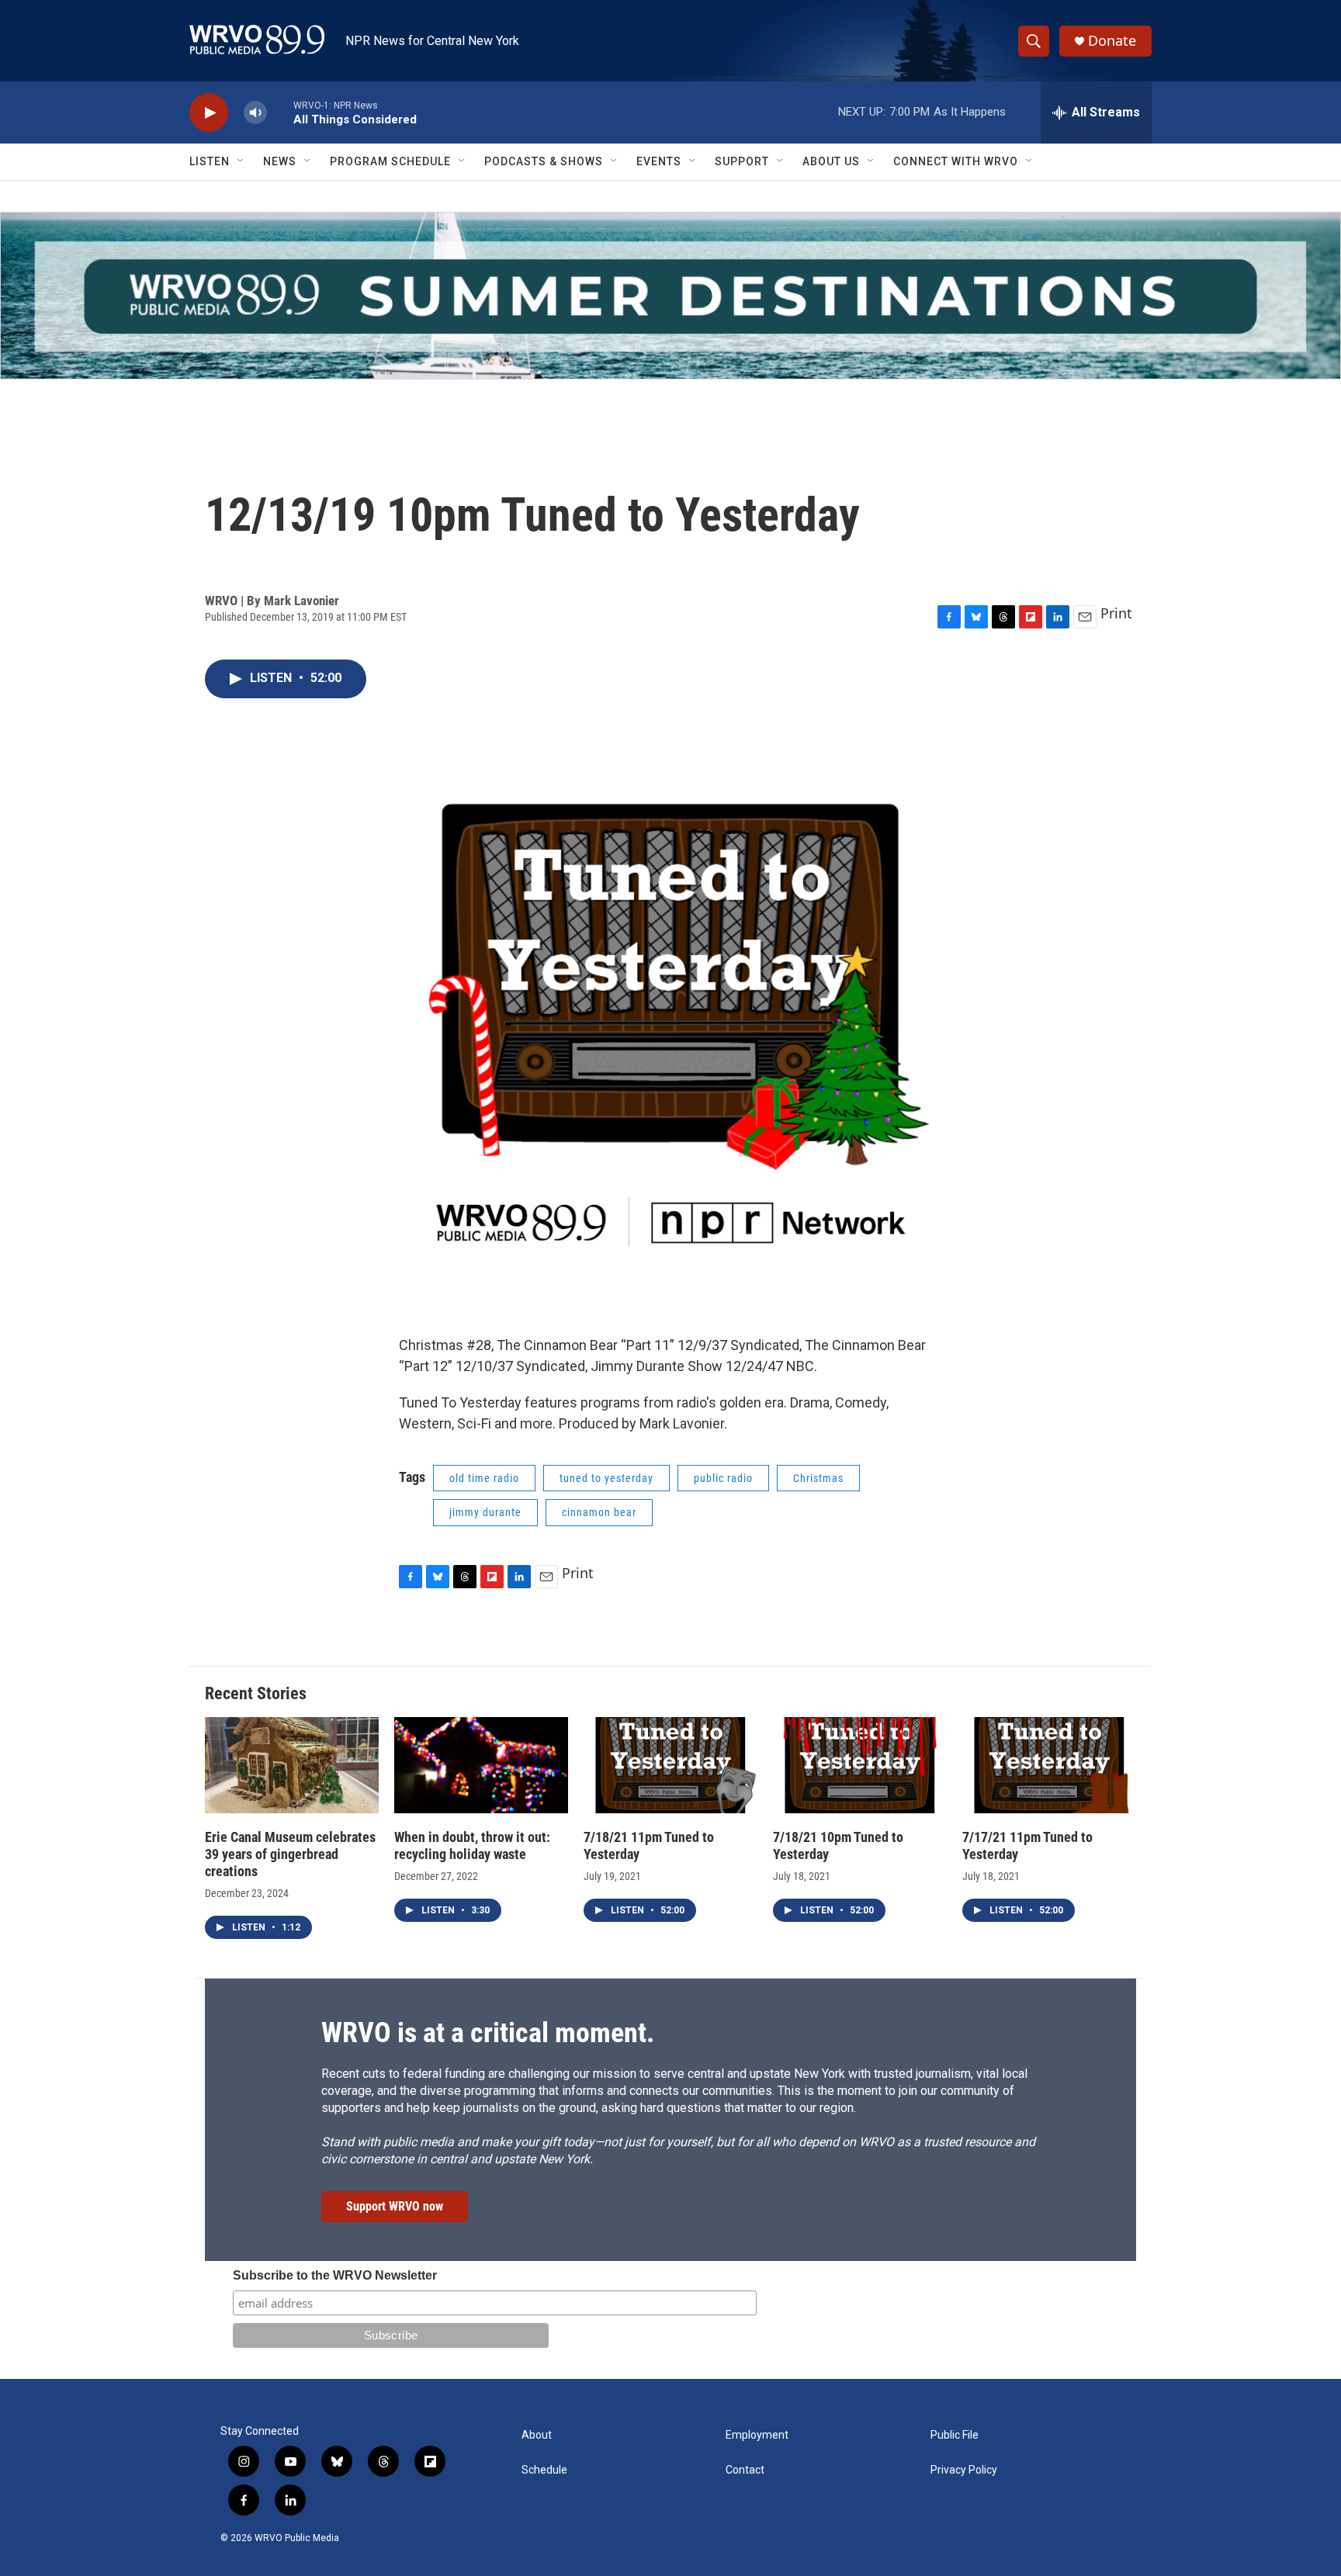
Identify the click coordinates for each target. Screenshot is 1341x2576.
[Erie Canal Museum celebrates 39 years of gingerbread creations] (292, 1766)
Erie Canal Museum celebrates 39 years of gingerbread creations (290, 1854)
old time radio (484, 1478)
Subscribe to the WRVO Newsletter (335, 2275)
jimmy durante (485, 1512)
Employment (757, 2435)
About (537, 2435)
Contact (745, 2470)
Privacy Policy (964, 2470)
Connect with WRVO (956, 161)
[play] (209, 113)
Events (659, 161)
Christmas (818, 1478)
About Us (831, 161)
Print (1116, 613)
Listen (210, 161)
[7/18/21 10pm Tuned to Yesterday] (860, 1766)
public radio (723, 1478)
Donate (1112, 41)
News (280, 161)
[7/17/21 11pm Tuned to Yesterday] (1049, 1766)
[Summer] (670, 296)
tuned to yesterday (606, 1478)
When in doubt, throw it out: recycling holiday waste (472, 1845)
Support (742, 161)
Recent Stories (256, 1693)
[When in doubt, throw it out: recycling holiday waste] (481, 1766)
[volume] (255, 113)
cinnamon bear (599, 1512)
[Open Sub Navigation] (241, 161)
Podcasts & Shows (544, 161)
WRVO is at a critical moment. (488, 2033)
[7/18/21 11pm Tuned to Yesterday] (670, 1766)
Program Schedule (390, 161)
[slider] (280, 112)
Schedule (544, 2470)
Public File (955, 2435)
